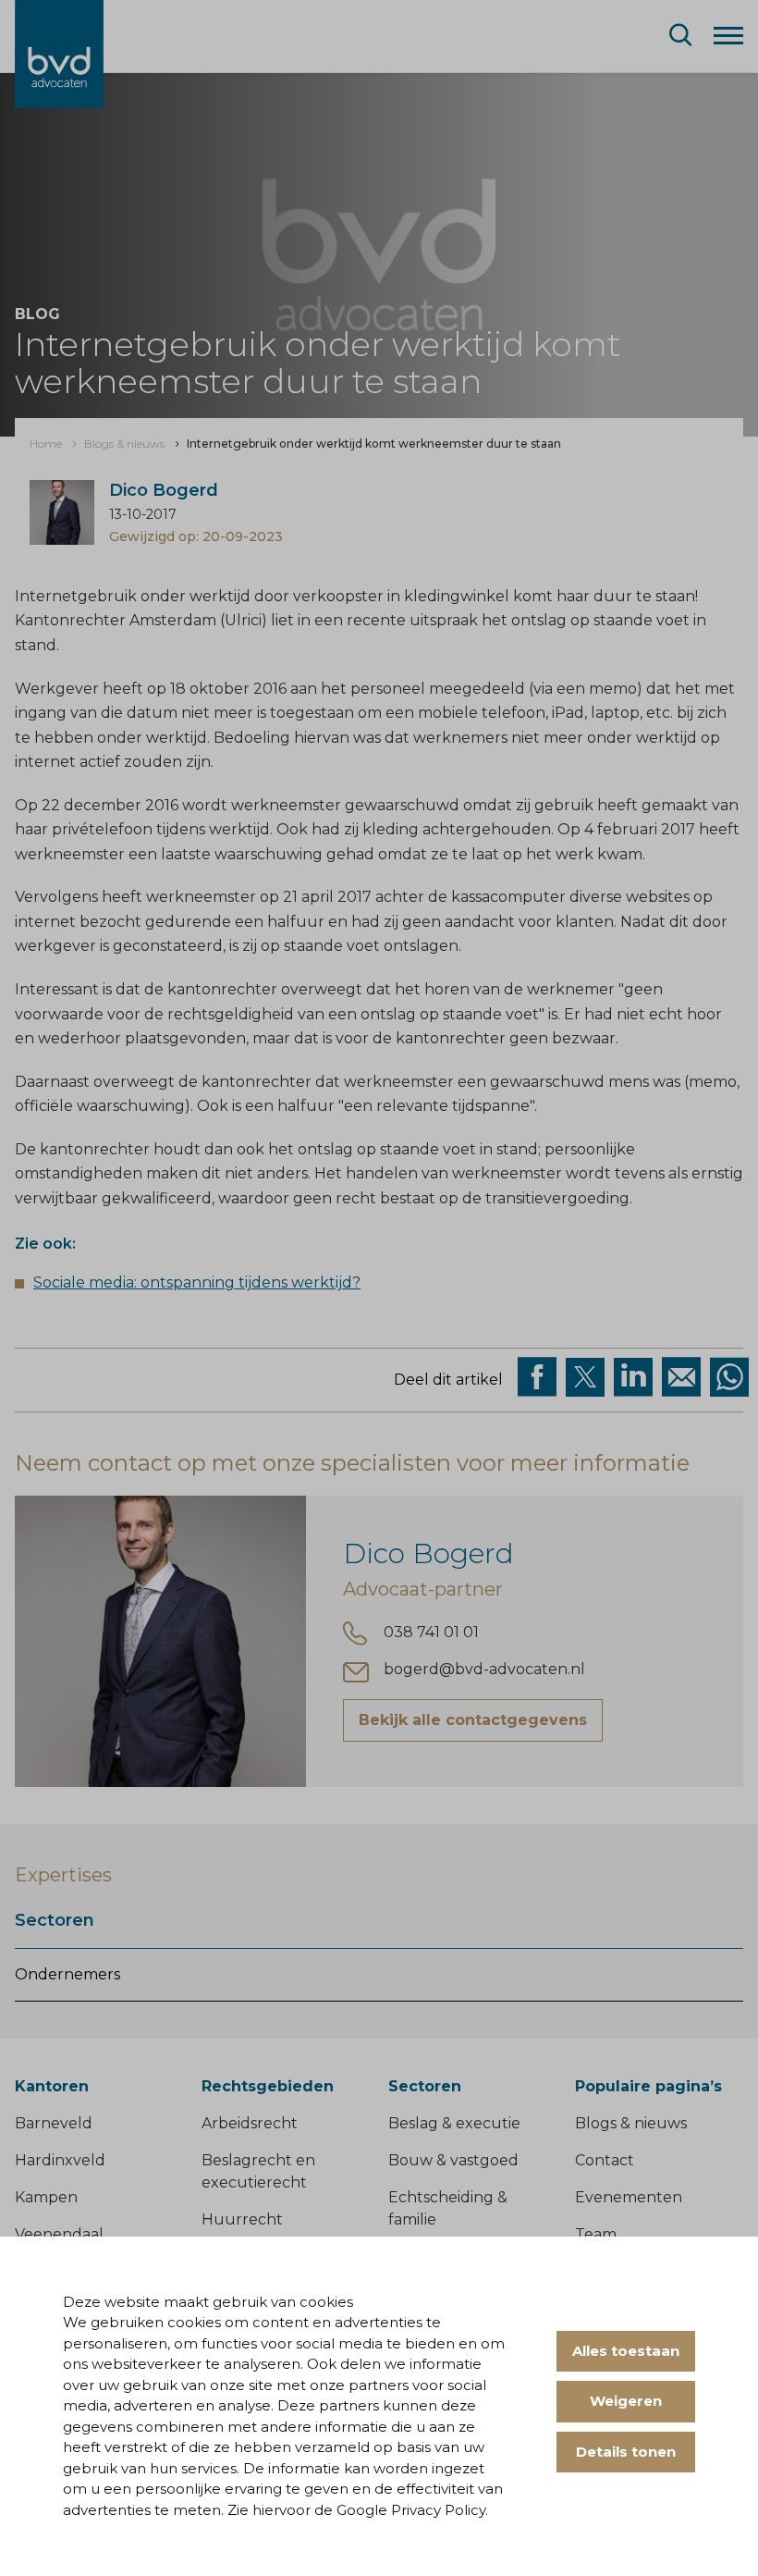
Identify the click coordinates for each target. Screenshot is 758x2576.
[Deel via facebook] (537, 1377)
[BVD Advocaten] (59, 54)
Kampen (46, 2197)
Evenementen (629, 2197)
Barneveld (54, 2123)
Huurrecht (242, 2219)
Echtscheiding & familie (448, 2208)
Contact (605, 2160)
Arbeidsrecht (250, 2123)
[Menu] (728, 34)
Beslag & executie (454, 2123)
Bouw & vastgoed (453, 2160)
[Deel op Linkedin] (633, 1377)
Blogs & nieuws (631, 2123)
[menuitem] (46, 444)
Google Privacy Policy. (412, 2510)
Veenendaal (59, 2234)
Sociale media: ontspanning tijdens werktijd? (197, 1282)
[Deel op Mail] (681, 1377)
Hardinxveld (60, 2160)
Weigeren (626, 2401)
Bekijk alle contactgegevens (473, 1720)
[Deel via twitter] (585, 1377)
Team (596, 2234)
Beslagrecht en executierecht (258, 2171)
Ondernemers (67, 1974)
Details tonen (626, 2452)
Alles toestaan (626, 2351)
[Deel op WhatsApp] (729, 1377)
